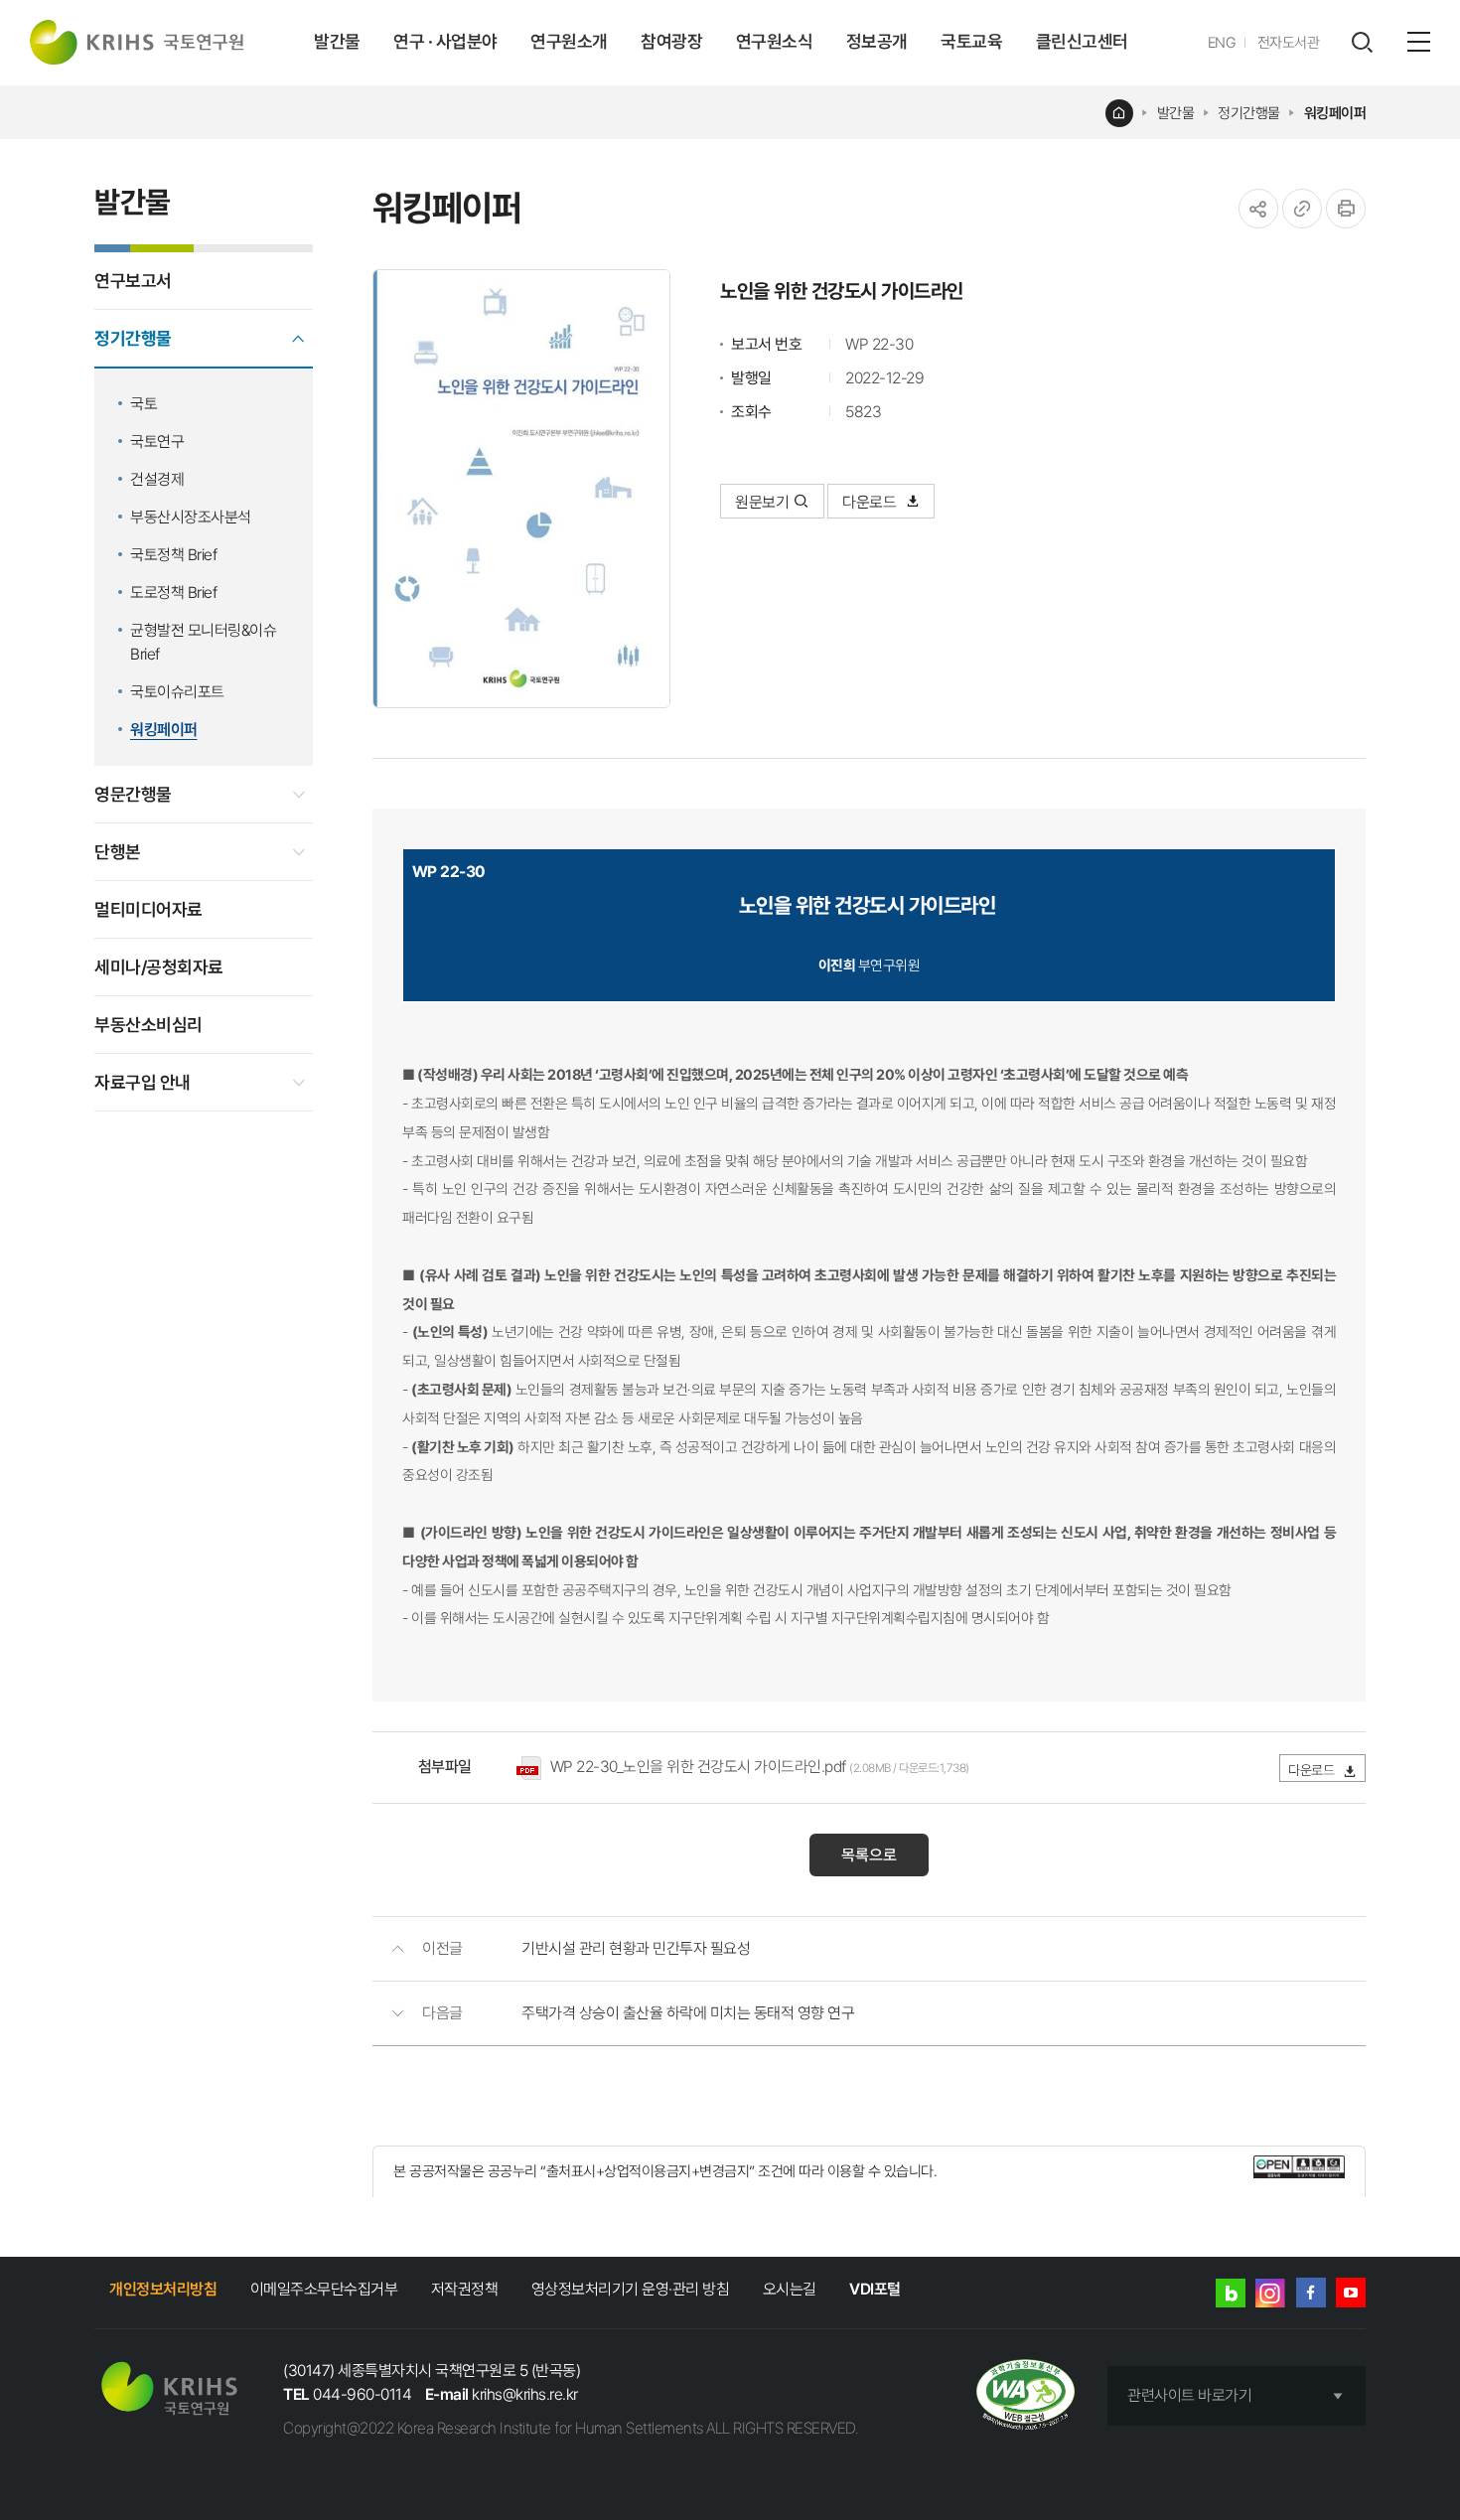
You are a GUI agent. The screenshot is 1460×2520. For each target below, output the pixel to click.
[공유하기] (1258, 209)
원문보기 (762, 502)
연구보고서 (133, 281)
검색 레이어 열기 (1362, 43)
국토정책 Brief (173, 555)
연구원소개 (569, 41)
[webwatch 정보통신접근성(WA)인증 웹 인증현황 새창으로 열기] (1025, 2396)
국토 (144, 404)
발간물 (337, 41)
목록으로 (869, 1855)
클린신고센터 (1082, 41)
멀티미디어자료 (148, 909)
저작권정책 (465, 2289)
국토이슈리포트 (177, 692)
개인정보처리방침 (163, 2289)
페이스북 (1311, 2293)
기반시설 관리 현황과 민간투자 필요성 (636, 1948)
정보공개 (877, 41)
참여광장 (671, 41)
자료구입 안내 (143, 1082)
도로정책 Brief (173, 593)
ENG (1222, 43)
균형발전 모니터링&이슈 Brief (203, 642)
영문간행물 (133, 794)
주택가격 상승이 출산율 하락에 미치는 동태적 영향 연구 (688, 2013)
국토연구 (157, 442)
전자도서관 (1289, 43)
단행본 (118, 852)
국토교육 (971, 41)
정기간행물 (1249, 113)
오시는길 (790, 2289)
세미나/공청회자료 (159, 967)
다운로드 (871, 502)
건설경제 (157, 479)
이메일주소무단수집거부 (324, 2289)
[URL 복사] (1302, 209)
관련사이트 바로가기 (1189, 2395)
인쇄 (1346, 209)
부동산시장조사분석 (191, 517)
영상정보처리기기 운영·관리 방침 (631, 2289)
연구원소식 (775, 41)
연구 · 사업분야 (445, 41)
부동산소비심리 (148, 1025)
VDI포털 (875, 2289)
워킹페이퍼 (1335, 113)
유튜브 (1351, 2293)
